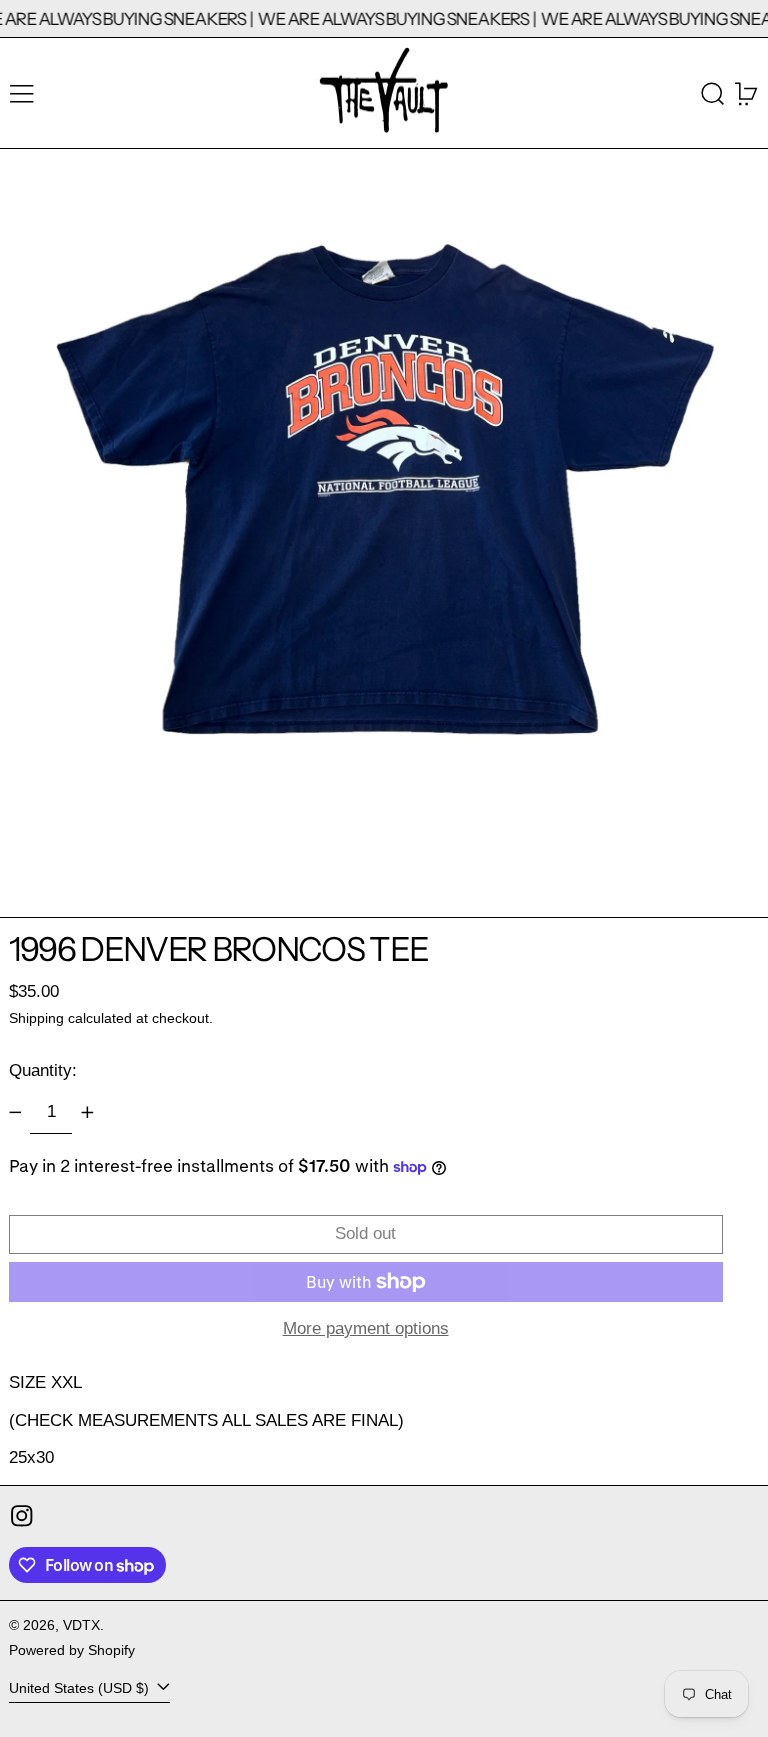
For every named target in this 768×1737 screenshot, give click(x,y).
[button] (713, 93)
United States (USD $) (81, 1688)
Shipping (36, 1018)
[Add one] (87, 1112)
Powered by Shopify (72, 1650)
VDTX (81, 1625)
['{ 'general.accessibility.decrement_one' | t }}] (15, 1112)
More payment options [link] (366, 1328)
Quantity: (43, 1070)
